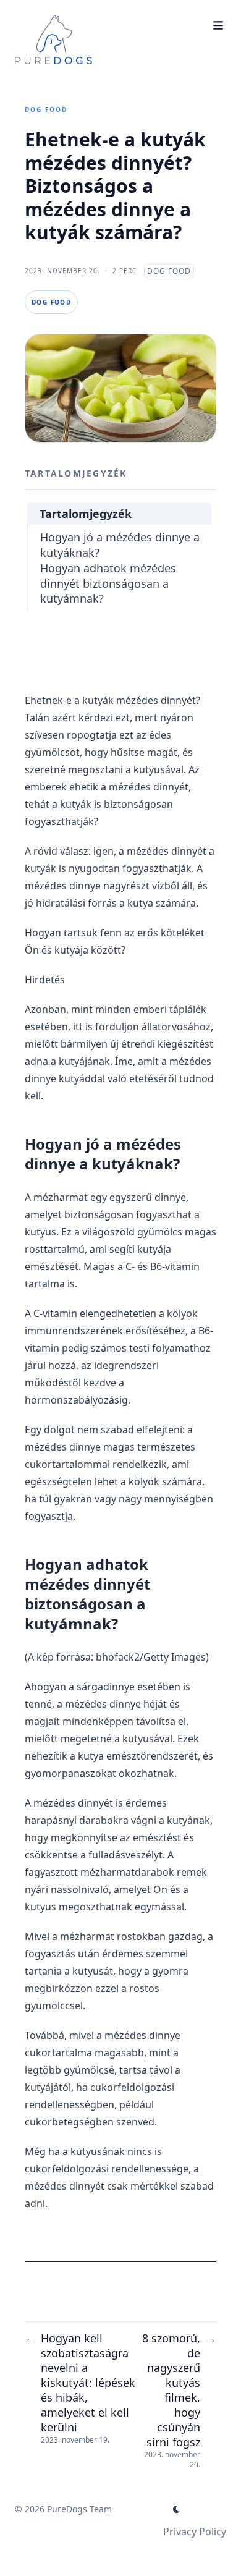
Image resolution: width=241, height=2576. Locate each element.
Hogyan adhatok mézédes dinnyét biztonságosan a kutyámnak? (108, 583)
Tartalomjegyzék (86, 514)
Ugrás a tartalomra (74, 11)
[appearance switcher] (177, 2509)
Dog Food (46, 109)
